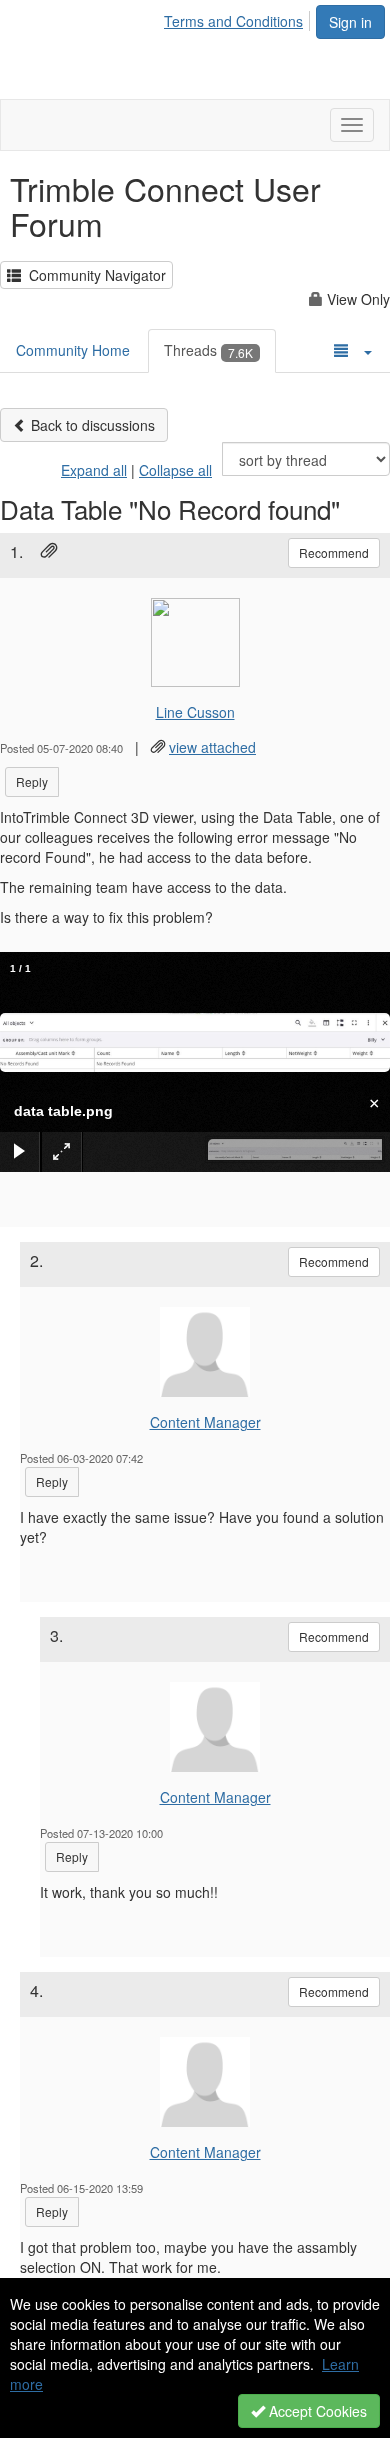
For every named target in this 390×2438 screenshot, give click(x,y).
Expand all (94, 470)
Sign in (350, 22)
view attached (212, 747)
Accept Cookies (316, 2411)
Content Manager (205, 1422)
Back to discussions (91, 425)
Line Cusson (195, 712)
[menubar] (239, 18)
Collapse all (175, 470)
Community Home (73, 350)
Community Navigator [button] (93, 275)
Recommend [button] (334, 552)
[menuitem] (239, 18)
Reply (32, 781)
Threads (208, 350)
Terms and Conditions (233, 21)
